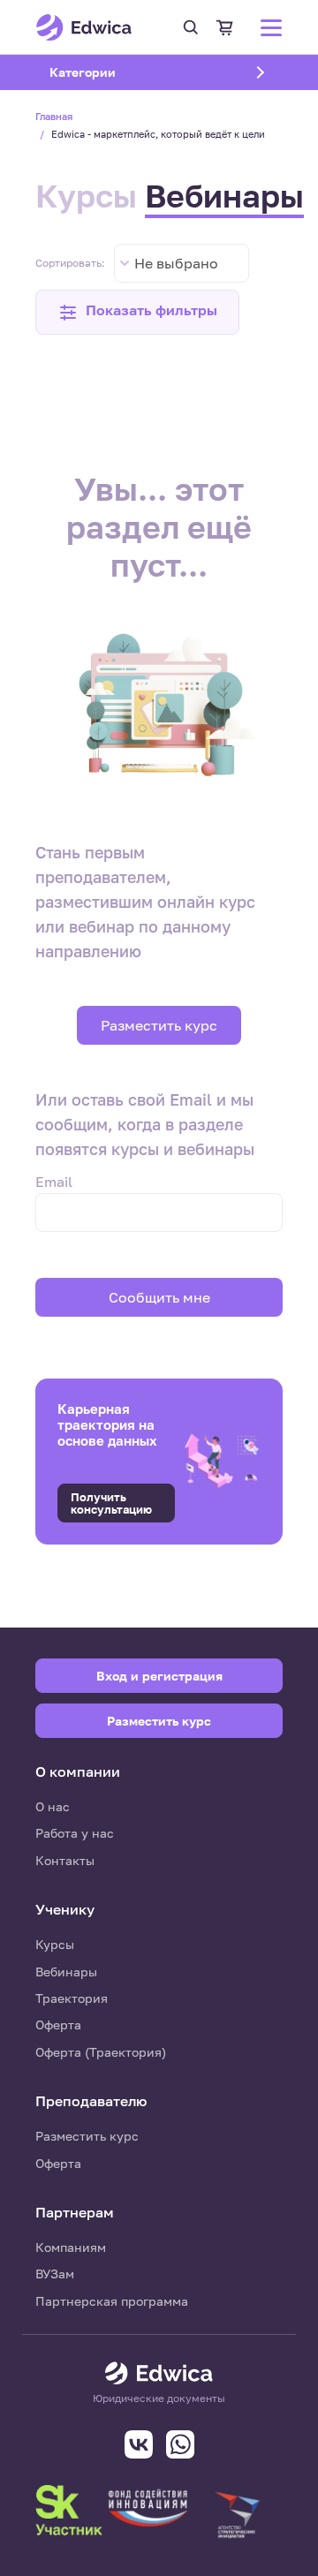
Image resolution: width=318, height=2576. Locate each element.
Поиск (191, 27)
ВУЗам (55, 2274)
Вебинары (224, 196)
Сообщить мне (159, 1297)
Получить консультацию (111, 1503)
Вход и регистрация (159, 1676)
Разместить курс (159, 1025)
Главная (54, 116)
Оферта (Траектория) (101, 2052)
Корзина (225, 27)
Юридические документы (159, 2398)
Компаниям (71, 2247)
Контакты (65, 1860)
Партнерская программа (112, 2301)
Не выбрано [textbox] (176, 263)
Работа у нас (75, 1833)
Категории (105, 72)
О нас (53, 1806)
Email (54, 1182)
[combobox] (182, 263)
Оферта (58, 2025)
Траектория (72, 1998)
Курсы (86, 196)
